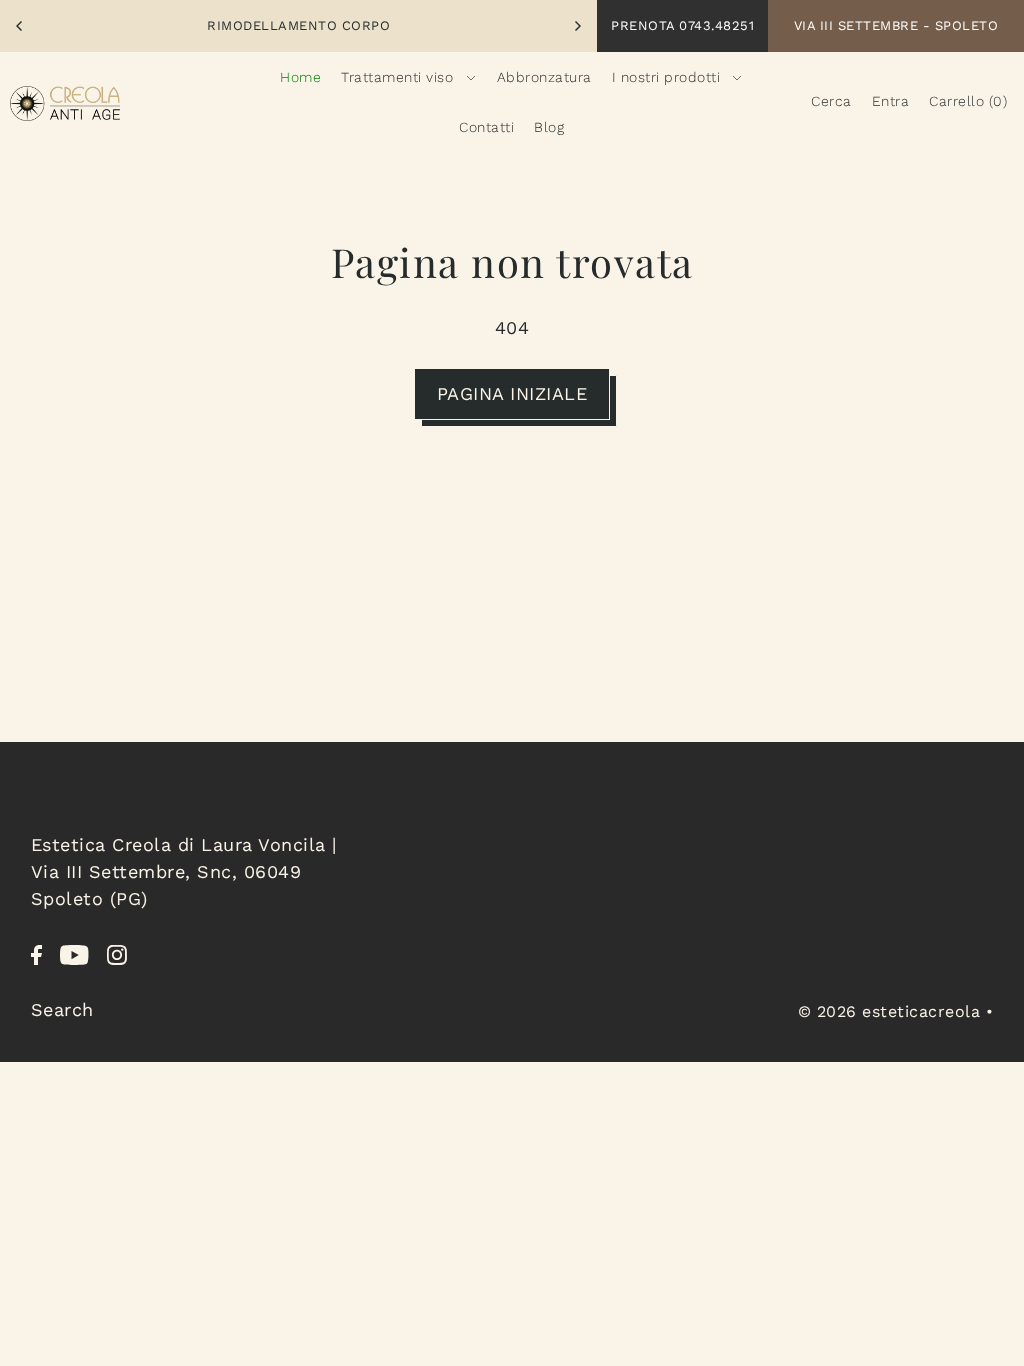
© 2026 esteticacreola (889, 1011)
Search (62, 1009)
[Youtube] (74, 952)
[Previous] (20, 26)
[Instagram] (117, 952)
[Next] (577, 26)
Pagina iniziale (512, 393)
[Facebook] (36, 952)
